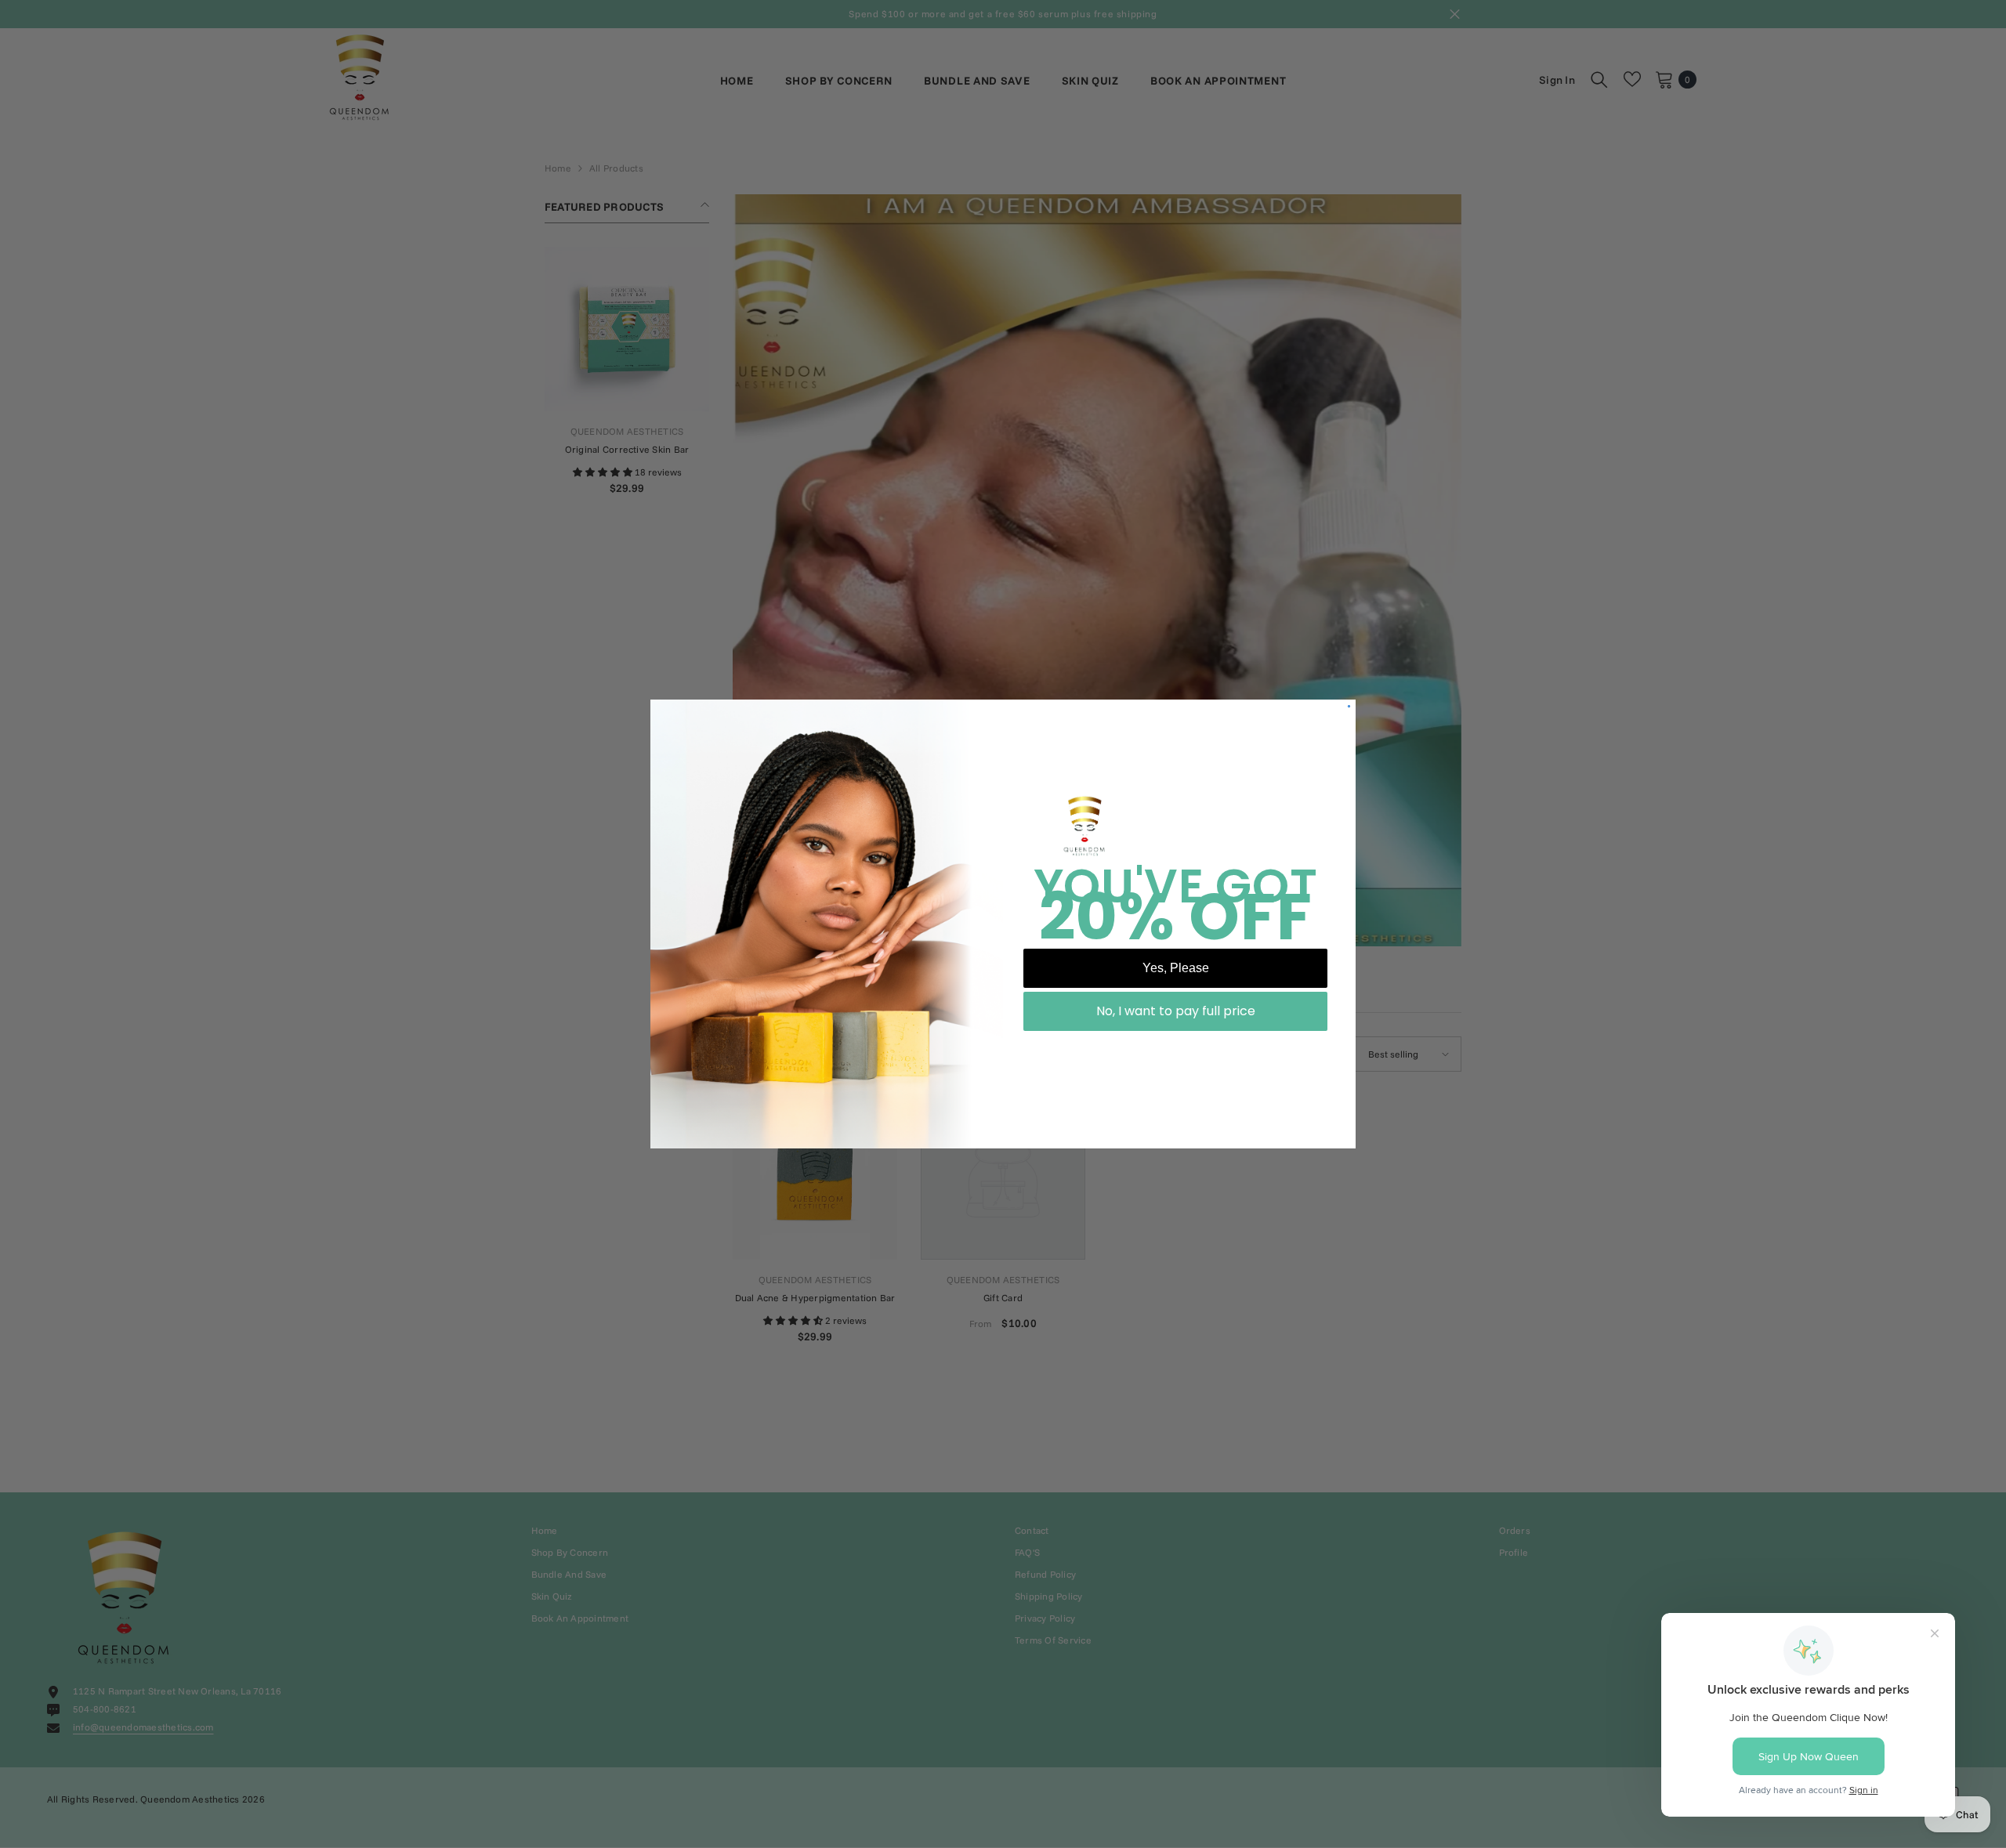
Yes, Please (1176, 968)
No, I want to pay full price (1176, 1011)
